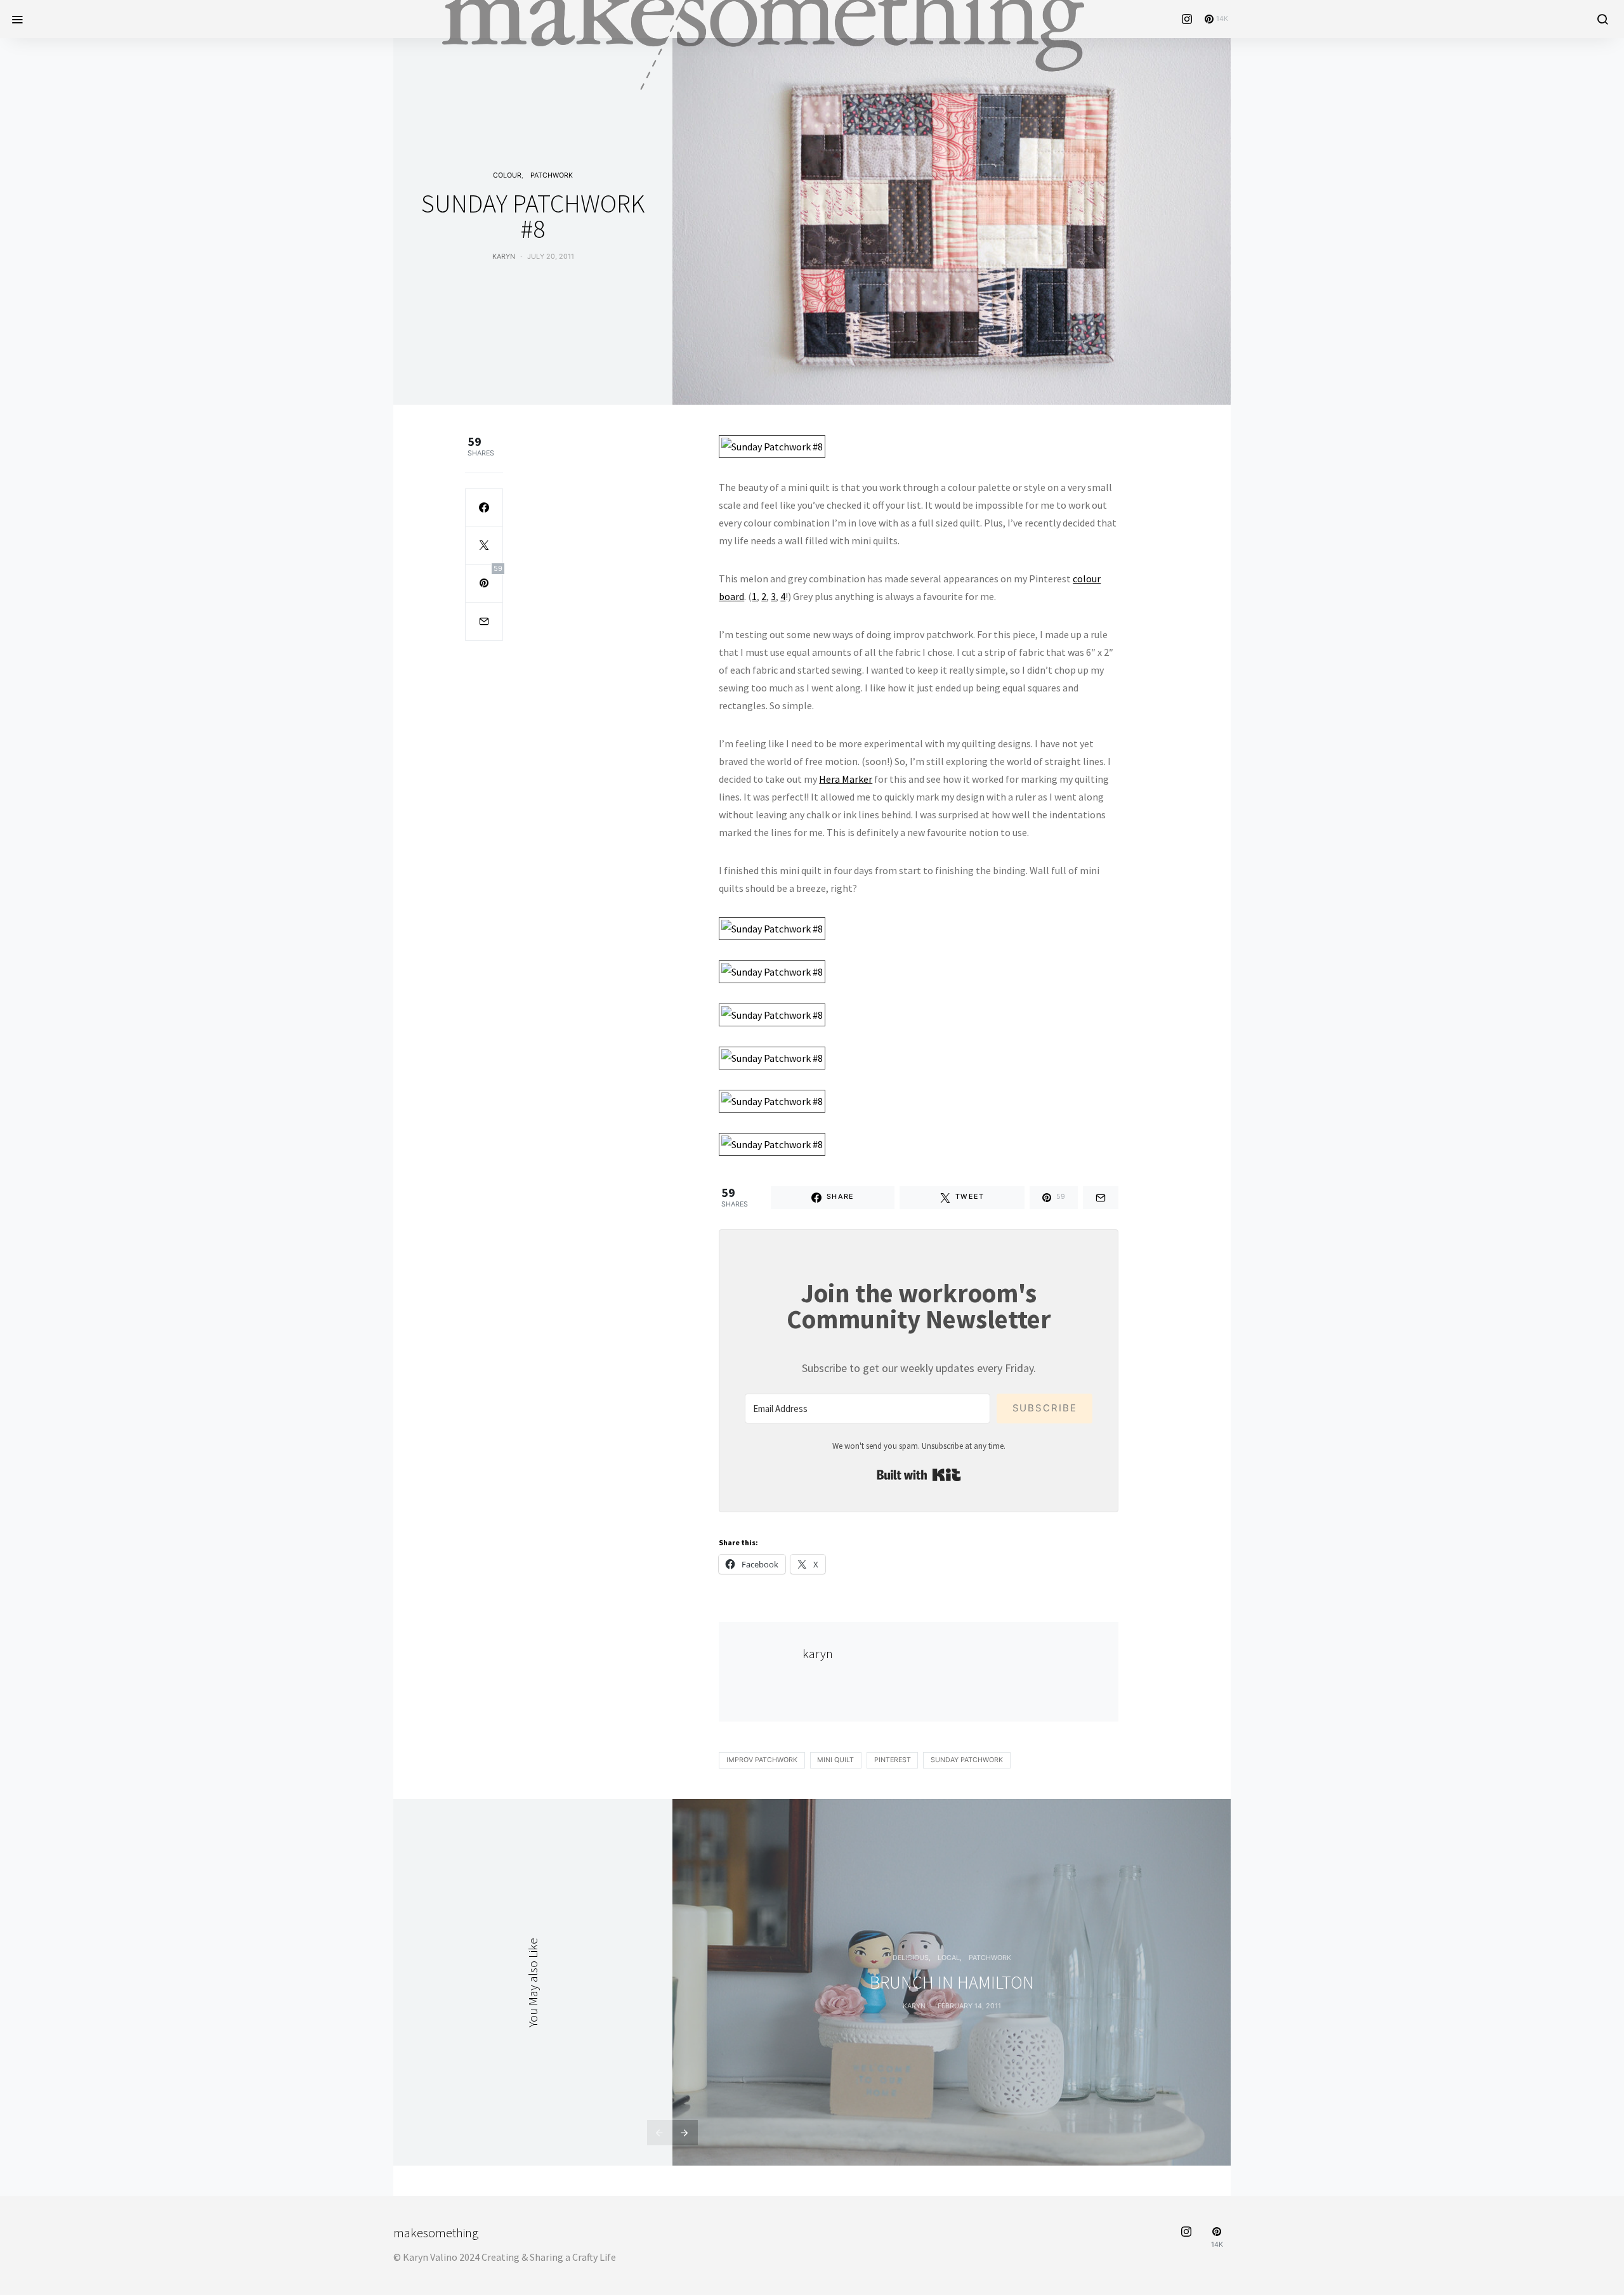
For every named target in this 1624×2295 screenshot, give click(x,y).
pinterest (893, 1760)
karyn (504, 257)
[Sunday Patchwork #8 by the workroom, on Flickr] (772, 445)
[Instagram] (1187, 19)
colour (507, 175)
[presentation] (660, 2133)
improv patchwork (762, 1760)
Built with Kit (919, 1475)
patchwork (552, 175)
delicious (911, 1958)
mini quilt (835, 1760)
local (949, 1958)
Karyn (914, 2006)
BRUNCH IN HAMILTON (952, 1982)
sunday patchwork (967, 1760)
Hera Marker (846, 779)
